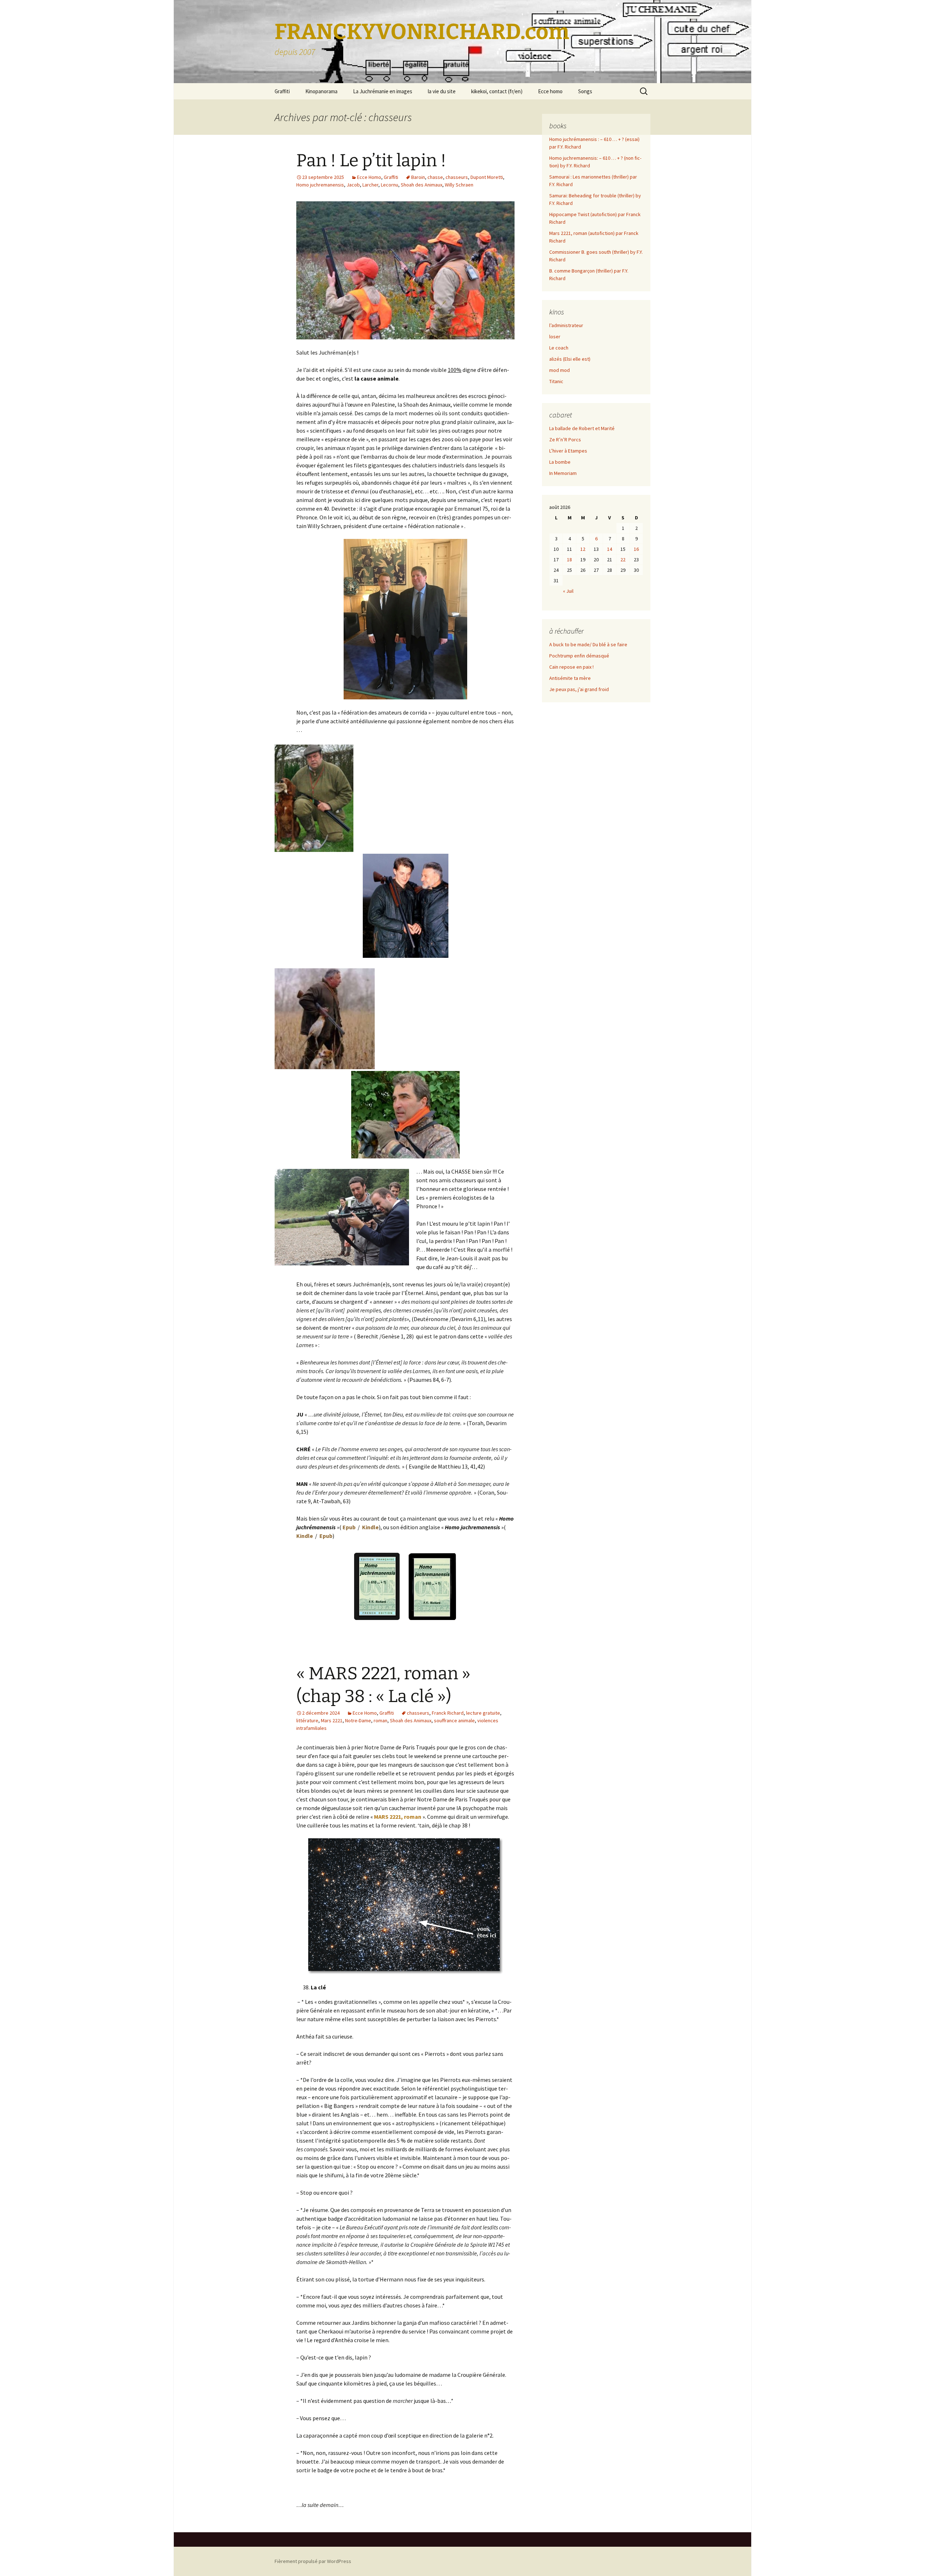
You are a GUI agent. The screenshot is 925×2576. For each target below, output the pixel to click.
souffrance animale (454, 1720)
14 (610, 549)
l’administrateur (566, 325)
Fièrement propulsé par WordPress (313, 2561)
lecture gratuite (483, 1713)
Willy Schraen (459, 185)
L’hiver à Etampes (568, 451)
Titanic (556, 381)
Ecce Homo (369, 177)
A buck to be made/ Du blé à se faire (588, 644)
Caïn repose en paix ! (571, 667)
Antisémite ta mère (570, 678)
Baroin (418, 177)
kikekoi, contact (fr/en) (497, 91)
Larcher (370, 185)
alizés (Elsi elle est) (570, 359)
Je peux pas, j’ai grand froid (579, 689)
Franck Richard (448, 1713)
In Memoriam (563, 473)
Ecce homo (550, 91)
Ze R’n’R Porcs (565, 440)
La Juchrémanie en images (383, 91)
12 (583, 549)
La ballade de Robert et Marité (582, 428)
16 (636, 549)
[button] (355, 526)
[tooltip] (355, 526)
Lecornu (390, 185)
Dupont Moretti (487, 177)
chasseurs (457, 177)
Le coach (559, 348)
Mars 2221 (332, 1720)
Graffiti (282, 91)
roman (380, 1720)
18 (569, 560)
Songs (585, 91)
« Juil (568, 591)
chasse (435, 177)
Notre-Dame (358, 1720)
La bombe (560, 462)
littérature (307, 1720)
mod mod (560, 370)
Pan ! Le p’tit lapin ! (371, 160)
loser (555, 337)
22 (623, 560)
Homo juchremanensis (320, 185)
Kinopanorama (321, 91)
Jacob (353, 185)
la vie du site (442, 91)
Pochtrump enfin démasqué (579, 656)
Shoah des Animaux (421, 185)
